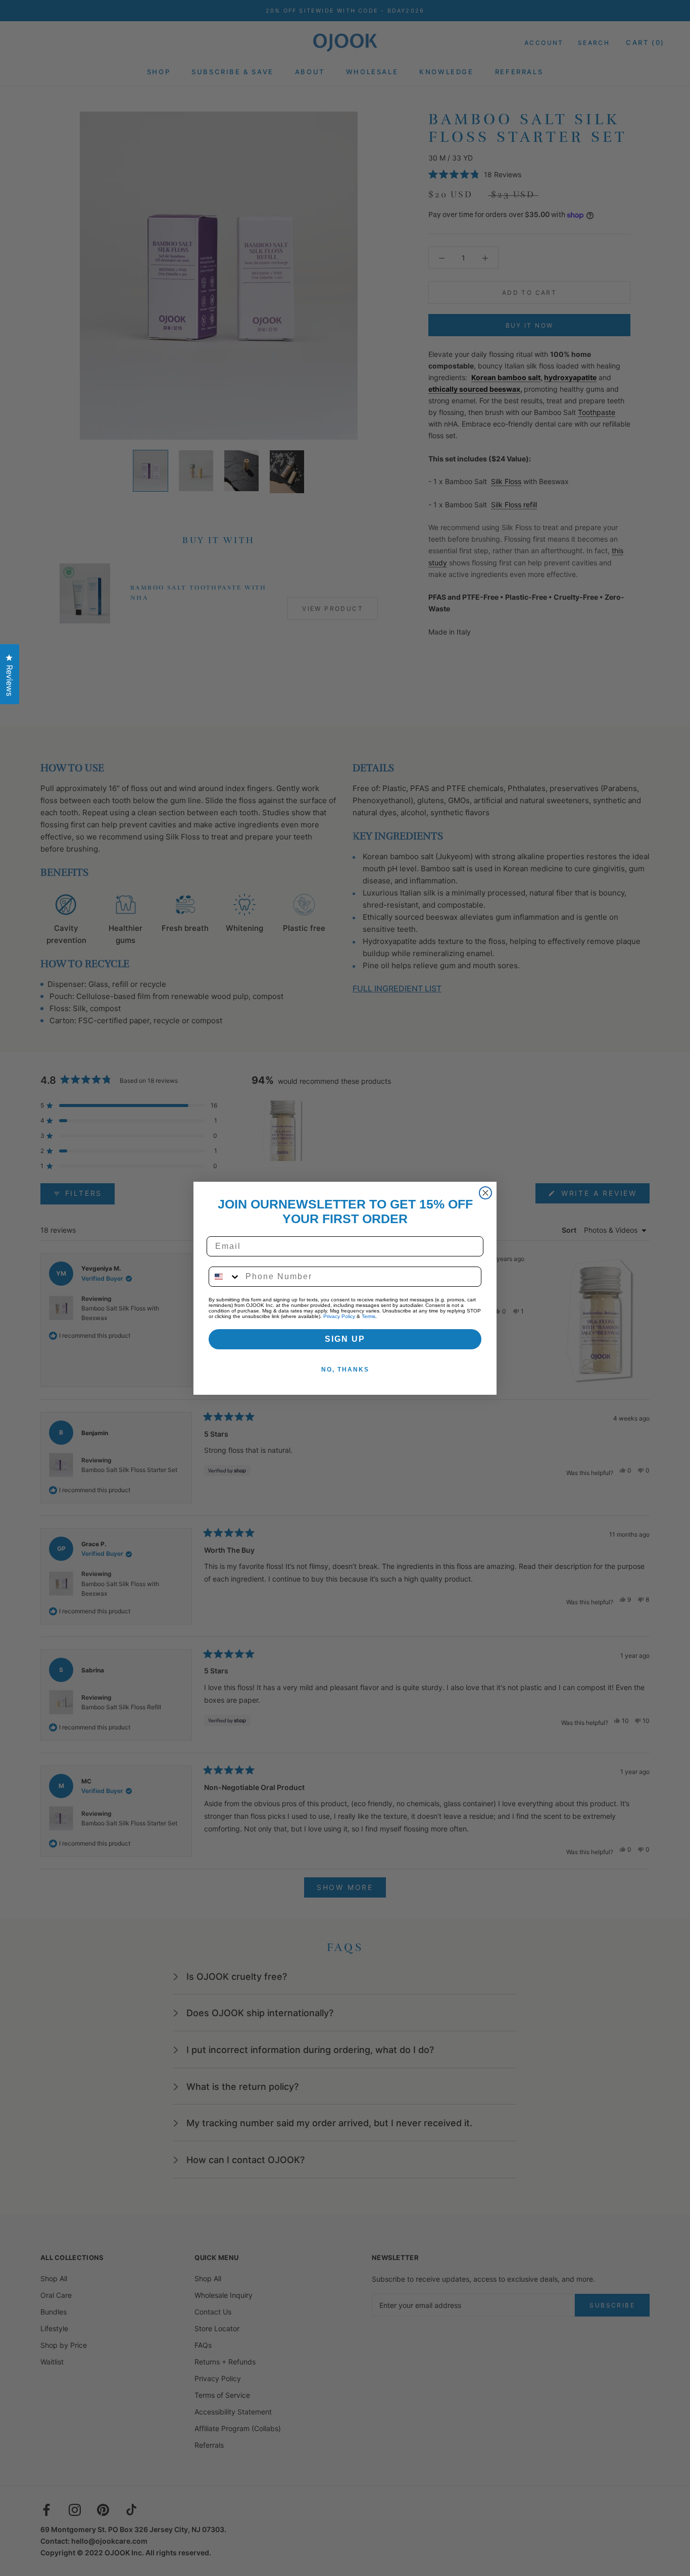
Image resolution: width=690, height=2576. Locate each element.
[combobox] (225, 1277)
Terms (368, 1316)
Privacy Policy (339, 1316)
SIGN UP (345, 1339)
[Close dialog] (485, 1193)
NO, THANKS (345, 1370)
